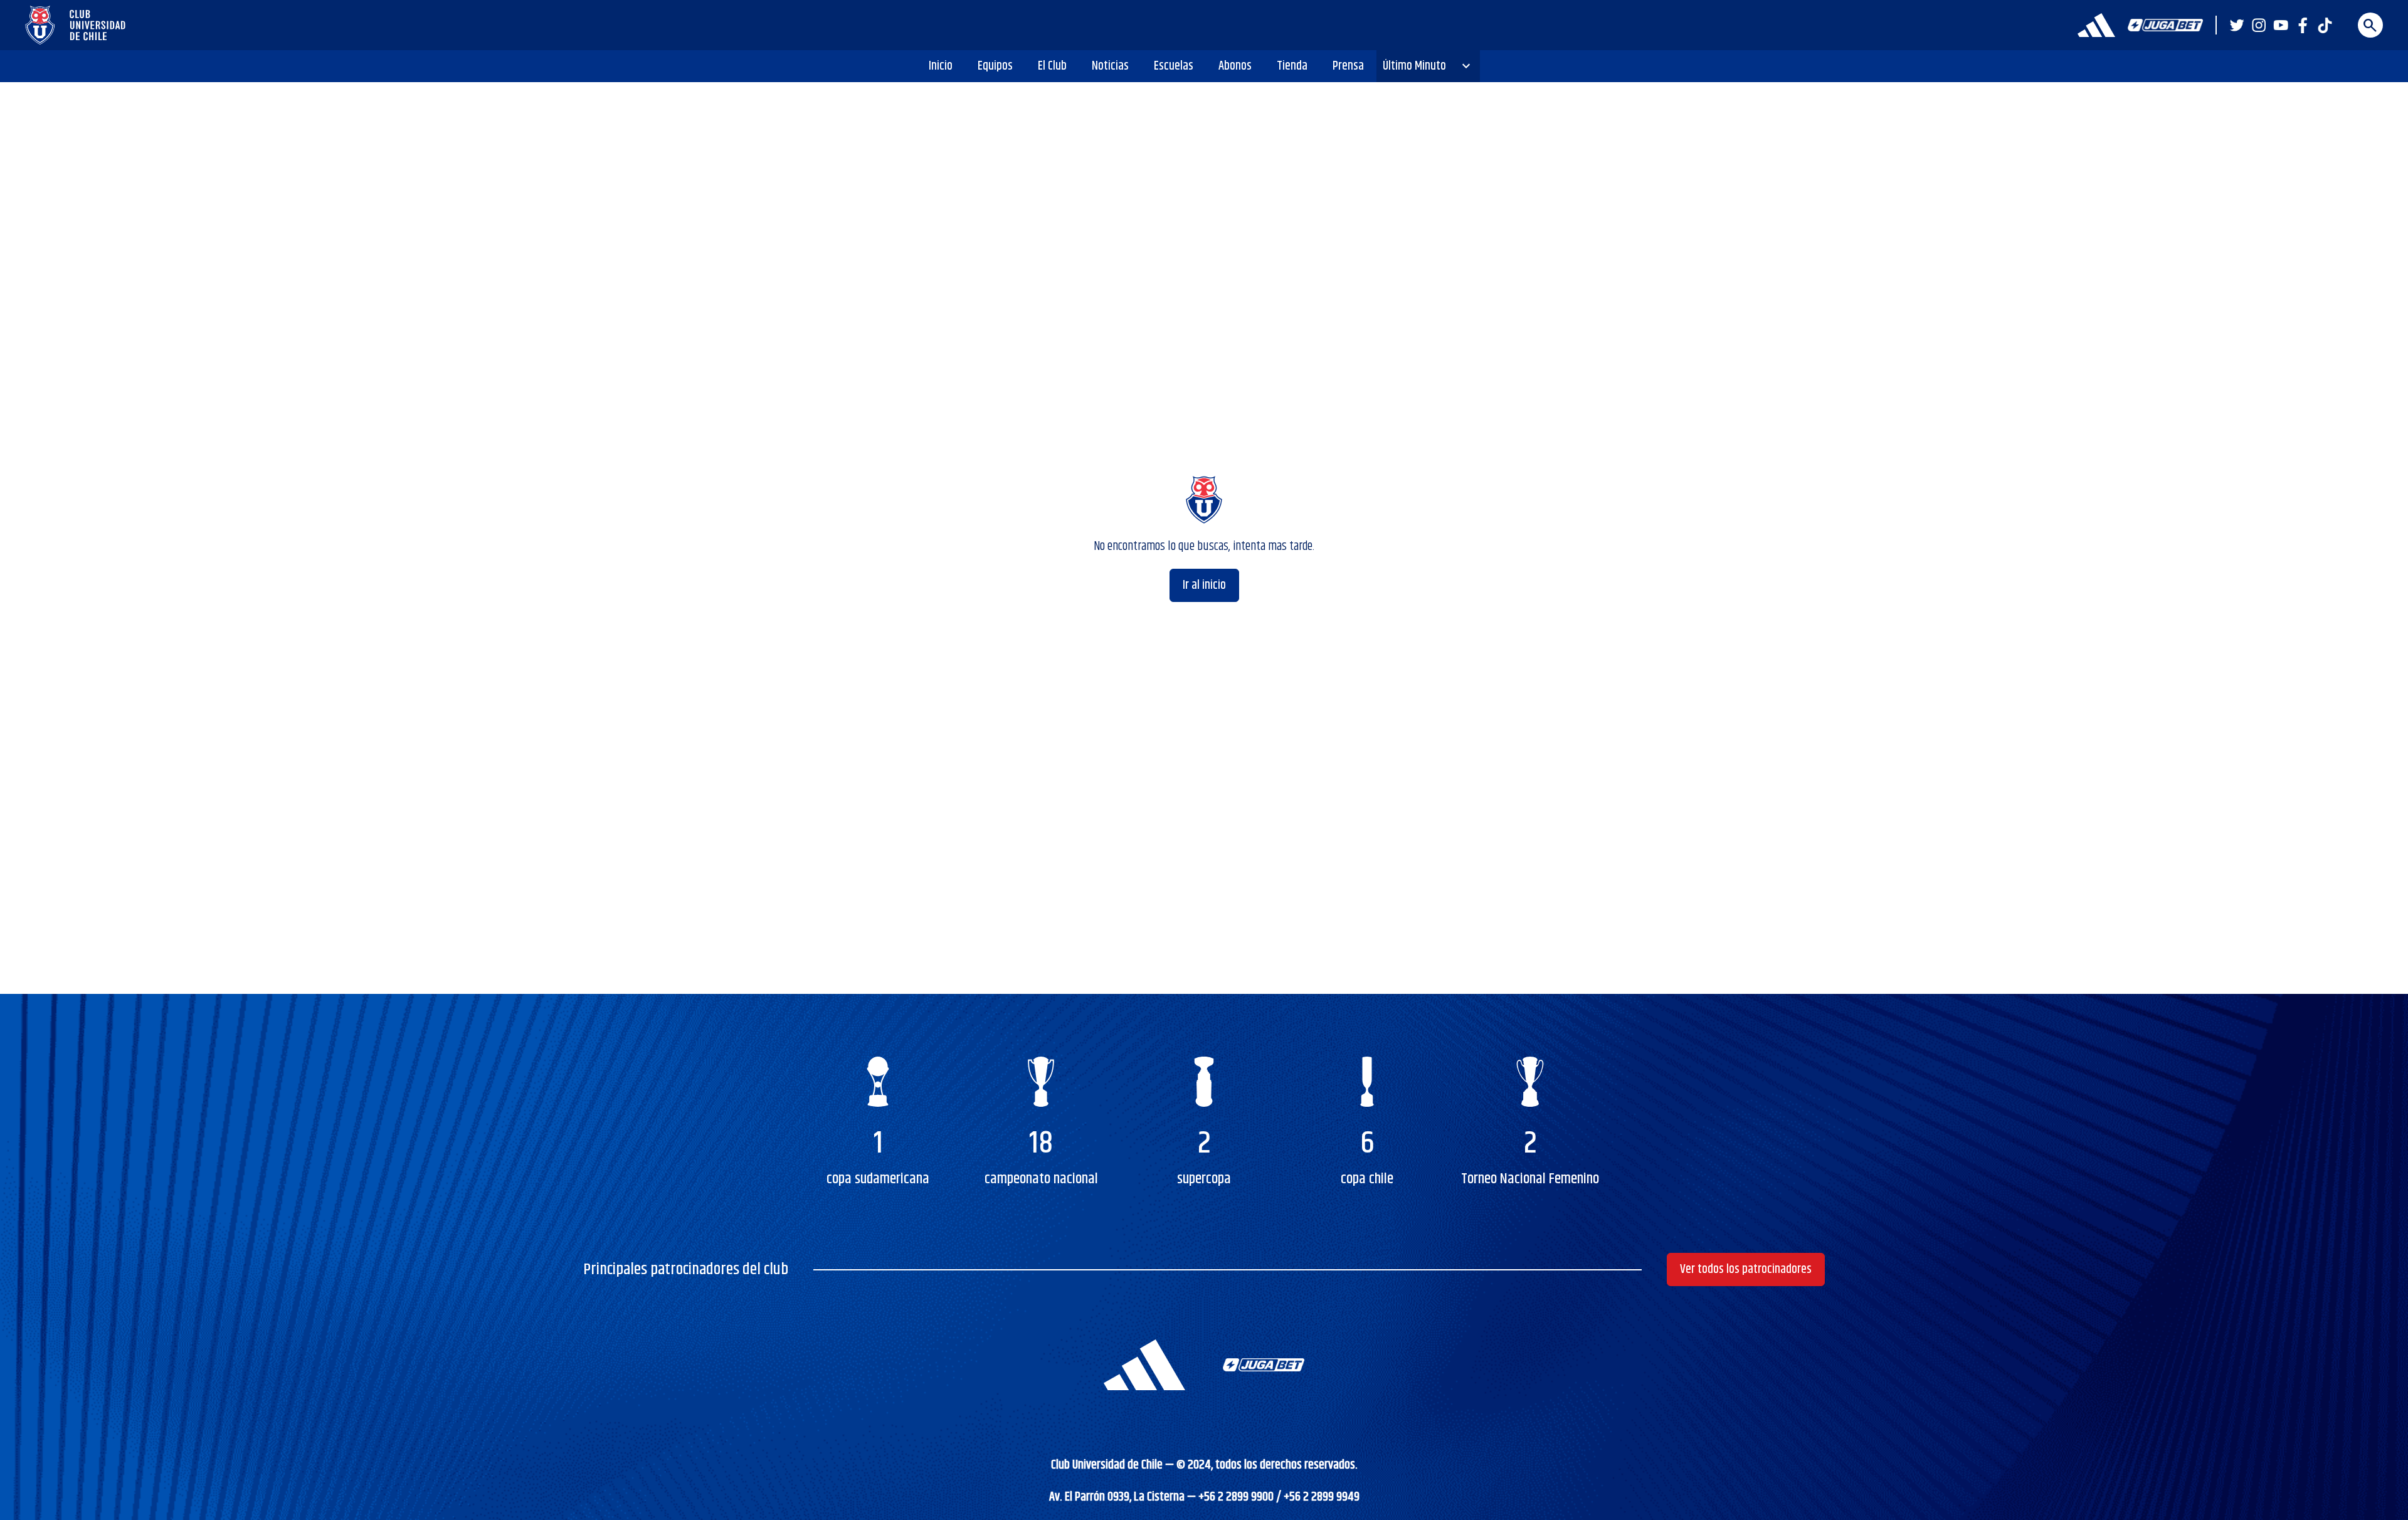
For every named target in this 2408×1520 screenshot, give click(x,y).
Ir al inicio (1204, 585)
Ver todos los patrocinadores (1746, 1269)
